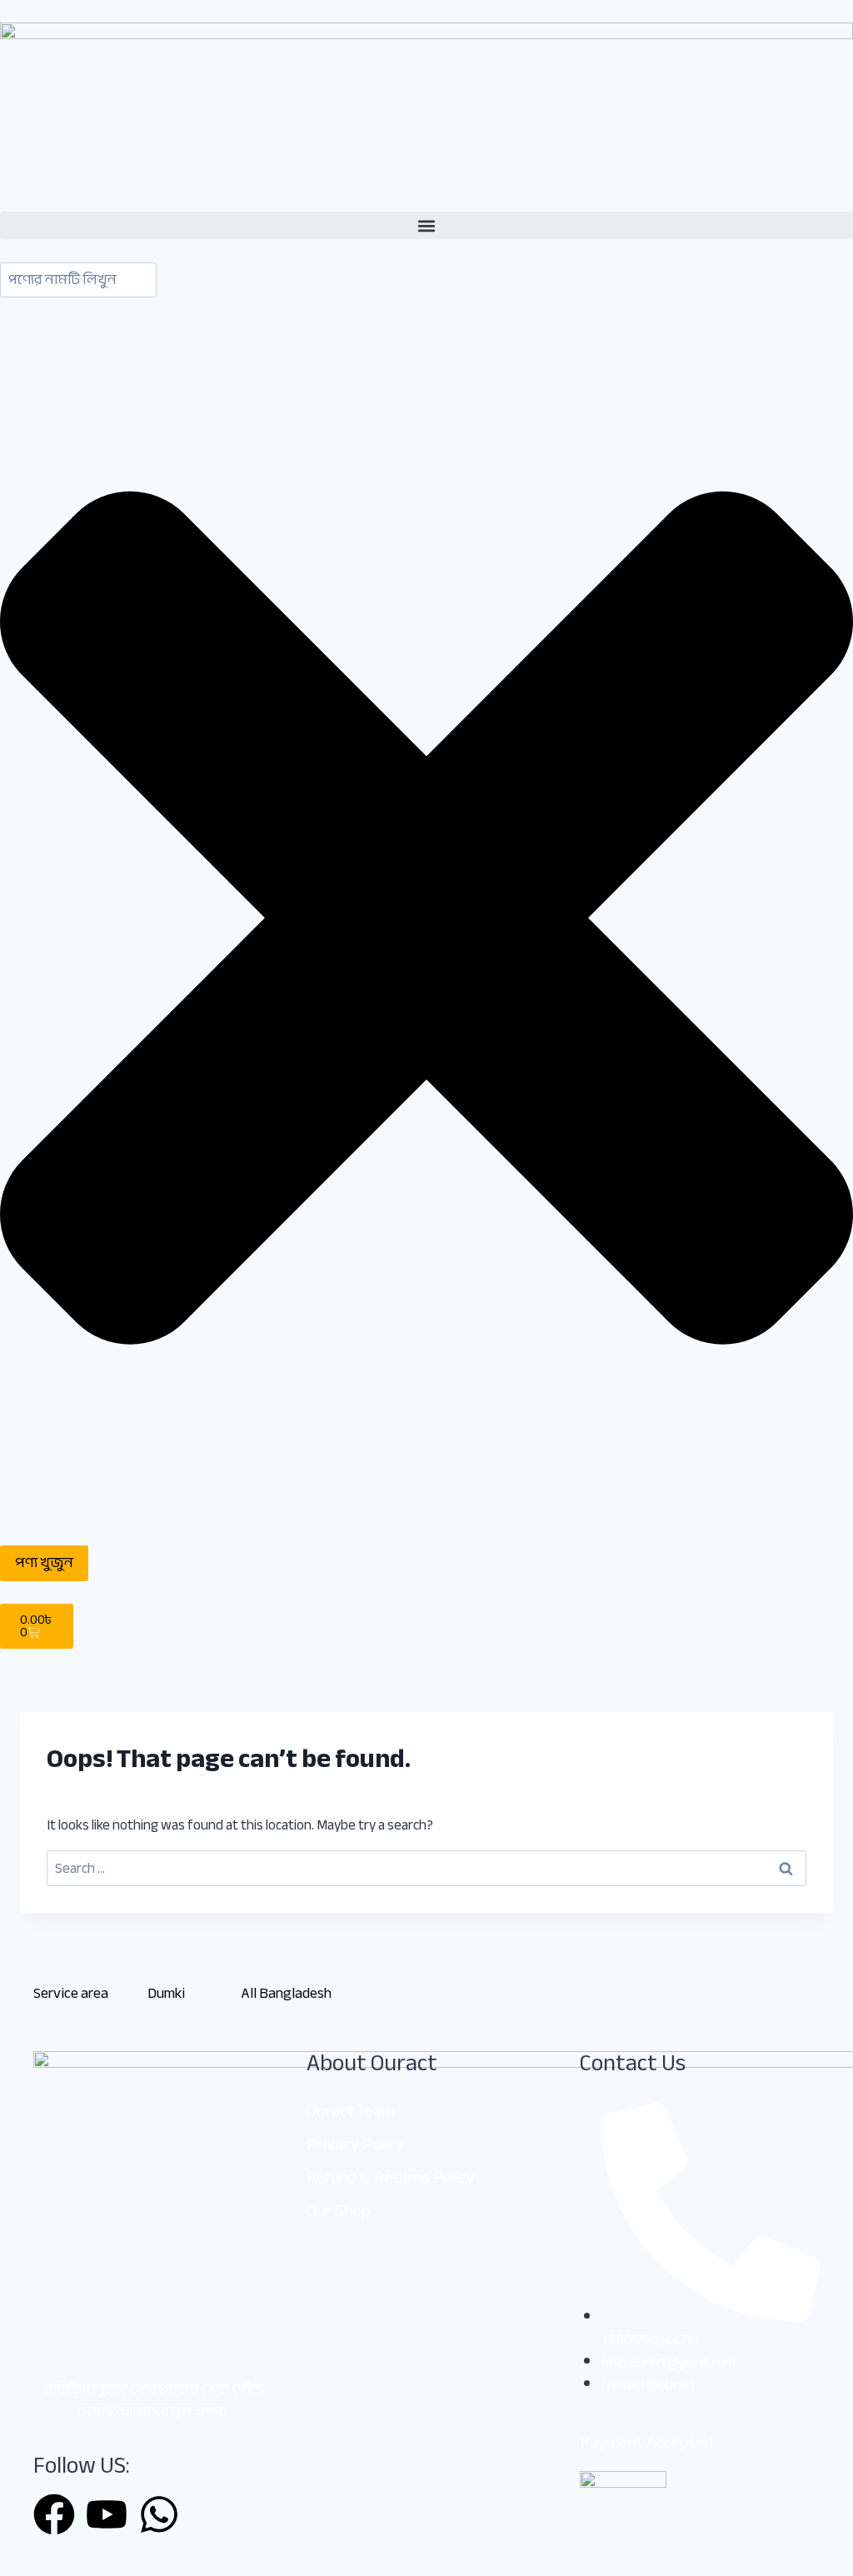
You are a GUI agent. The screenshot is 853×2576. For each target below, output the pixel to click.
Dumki (166, 1993)
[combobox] (78, 280)
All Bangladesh (286, 1993)
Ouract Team (351, 2111)
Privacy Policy (355, 2144)
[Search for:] (426, 1868)
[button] (426, 225)
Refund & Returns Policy (391, 2177)
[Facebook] (54, 2514)
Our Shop (339, 2211)
